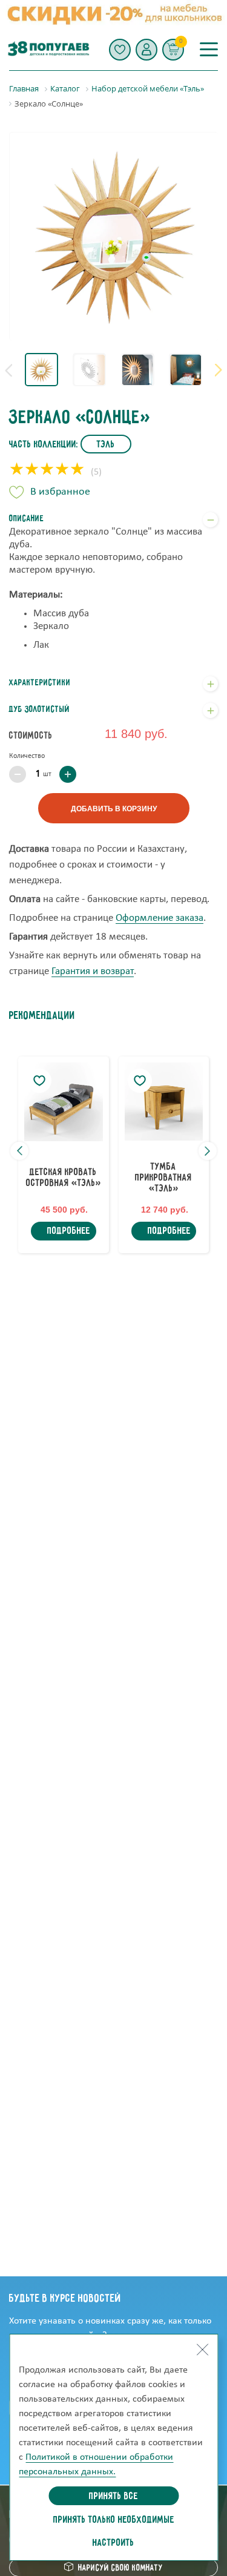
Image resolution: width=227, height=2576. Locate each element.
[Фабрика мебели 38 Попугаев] (48, 49)
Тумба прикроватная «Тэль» (163, 1178)
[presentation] (8, 370)
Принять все (113, 2497)
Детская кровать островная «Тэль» (63, 1178)
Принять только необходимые (114, 2520)
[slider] (47, 470)
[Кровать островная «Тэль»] (64, 1102)
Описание (27, 519)
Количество (27, 756)
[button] (146, 50)
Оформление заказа (160, 918)
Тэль (106, 445)
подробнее (69, 1231)
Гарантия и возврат (93, 971)
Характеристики (40, 683)
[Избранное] (120, 50)
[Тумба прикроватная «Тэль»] (164, 1102)
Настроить (113, 2543)
